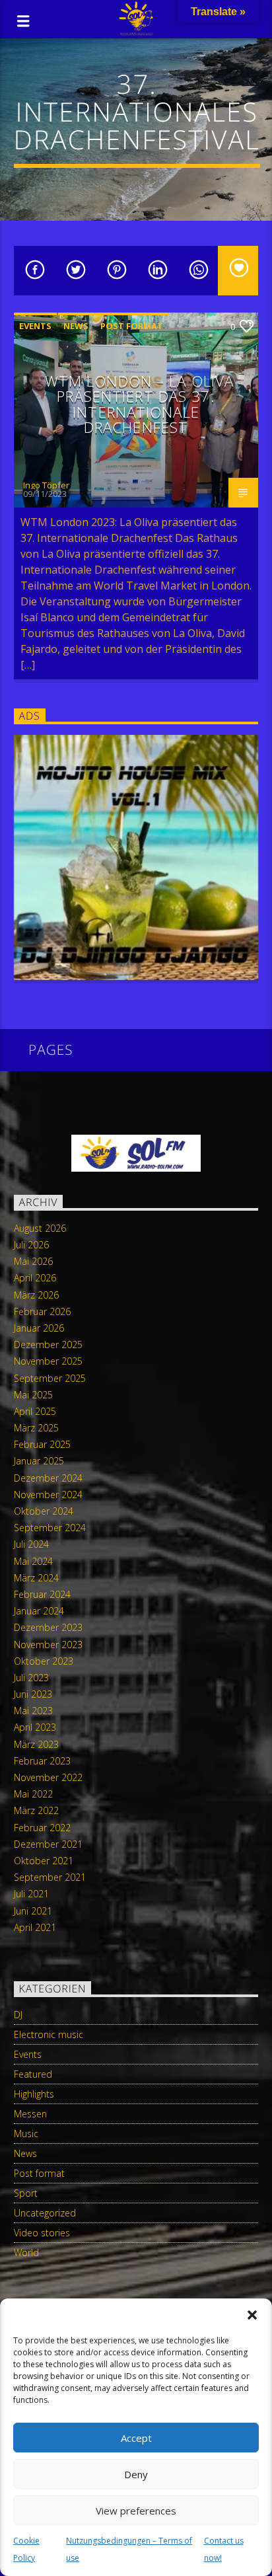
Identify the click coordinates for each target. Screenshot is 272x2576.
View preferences (136, 2511)
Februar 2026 (42, 1311)
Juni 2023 (33, 1694)
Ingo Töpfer (46, 485)
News (76, 326)
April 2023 (35, 1727)
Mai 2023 (33, 1711)
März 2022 (36, 1810)
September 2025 (50, 1378)
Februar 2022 (42, 1828)
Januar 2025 (39, 1461)
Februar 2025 (42, 1444)
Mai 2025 (33, 1395)
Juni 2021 (33, 1911)
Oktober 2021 (44, 1861)
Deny (136, 2474)
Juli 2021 (31, 1894)
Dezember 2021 (48, 1844)
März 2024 (36, 1578)
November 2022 (48, 1777)
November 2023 (48, 1645)
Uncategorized (45, 2213)
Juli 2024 (31, 1544)
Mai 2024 (33, 1561)
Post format (132, 326)
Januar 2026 (39, 1328)
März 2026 (36, 1295)
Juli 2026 (31, 1245)
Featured (33, 2074)
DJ (18, 2015)
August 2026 (40, 1228)
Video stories (42, 2233)
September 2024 (50, 1528)
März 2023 (36, 1744)
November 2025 (48, 1361)
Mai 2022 (33, 1794)
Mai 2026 (33, 1261)
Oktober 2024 (44, 1511)
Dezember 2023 (48, 1627)
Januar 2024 (39, 1611)
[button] (252, 2315)
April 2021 (35, 1927)
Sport (26, 2193)
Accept (136, 2438)
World (26, 2253)
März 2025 (36, 1428)
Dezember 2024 (48, 1478)
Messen (30, 2114)
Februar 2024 (42, 1594)
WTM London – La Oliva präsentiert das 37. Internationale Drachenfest (140, 404)
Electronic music (49, 2034)
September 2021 (50, 1877)
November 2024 (48, 1495)
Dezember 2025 (48, 1345)
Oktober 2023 (44, 1661)
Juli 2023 (31, 1678)
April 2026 (35, 1278)
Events (35, 326)
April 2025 (35, 1411)
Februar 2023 (42, 1761)
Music (26, 2134)
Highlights (34, 2094)
